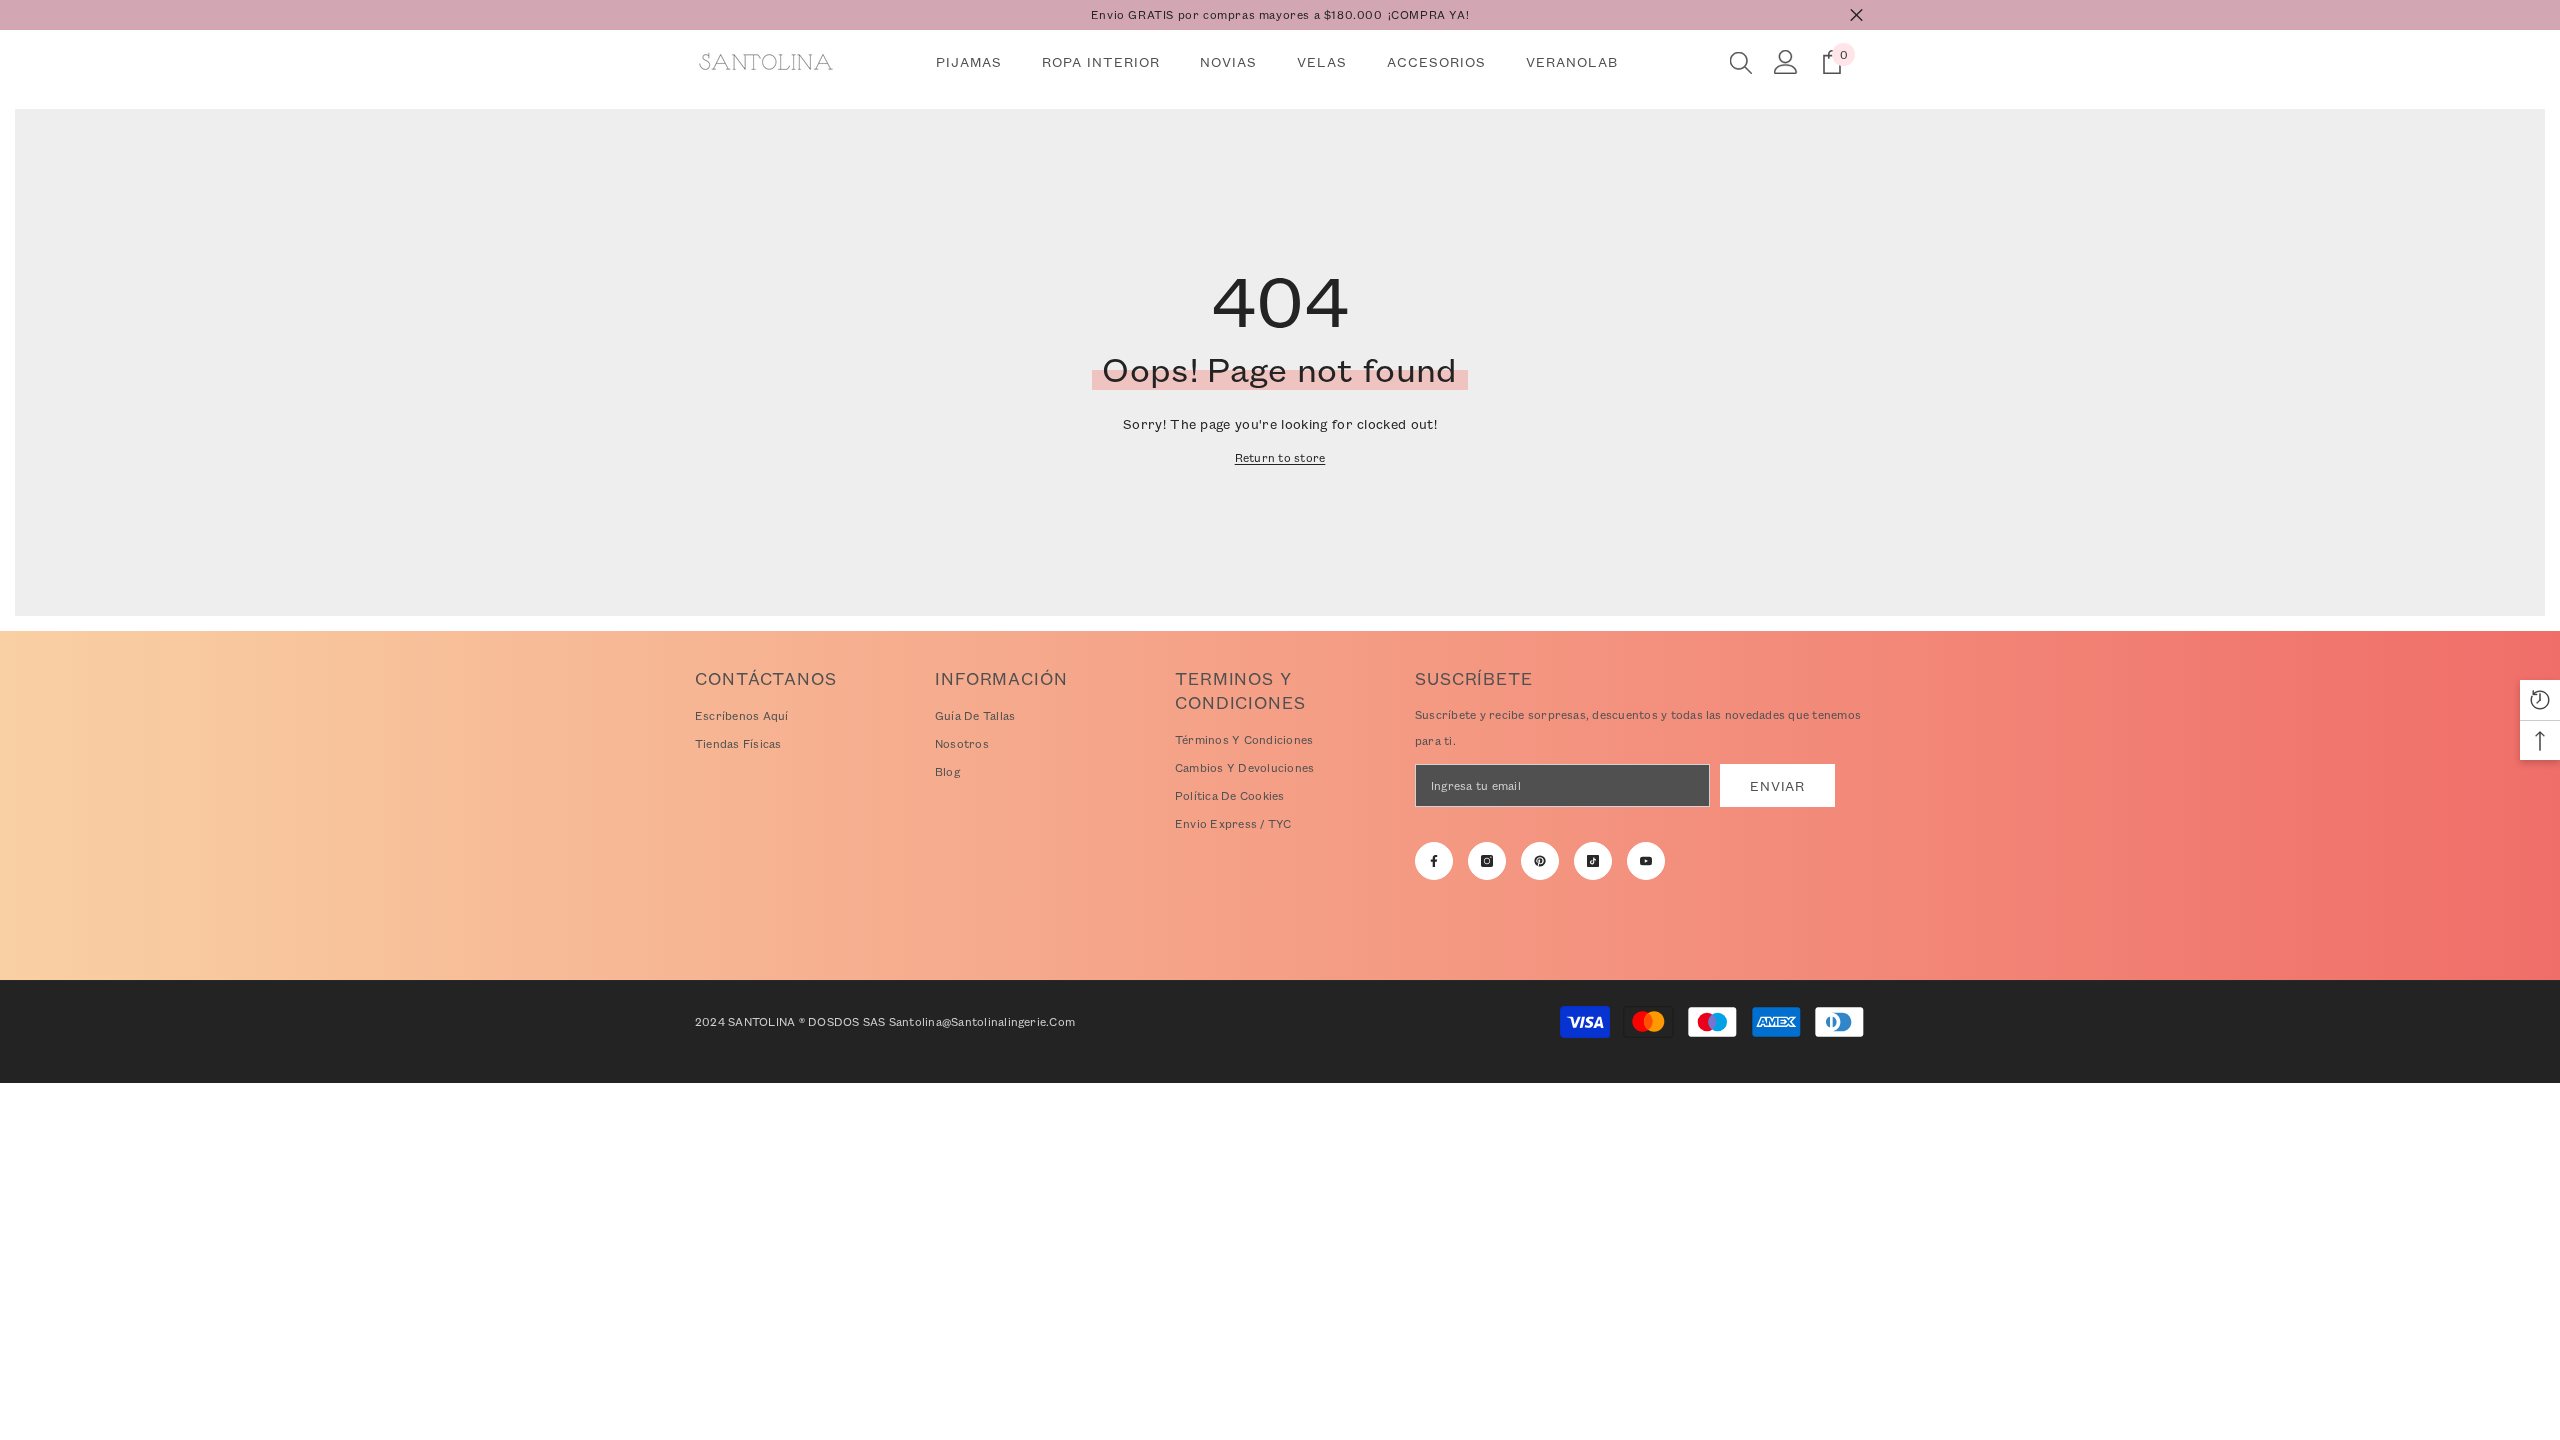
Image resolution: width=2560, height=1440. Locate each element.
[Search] (1741, 62)
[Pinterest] (1540, 861)
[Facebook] (1434, 861)
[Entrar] (1786, 62)
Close (1856, 15)
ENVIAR (1777, 785)
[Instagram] (1487, 861)
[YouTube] (1646, 861)
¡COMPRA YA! (1429, 14)
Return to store (1280, 457)
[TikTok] (1593, 861)
